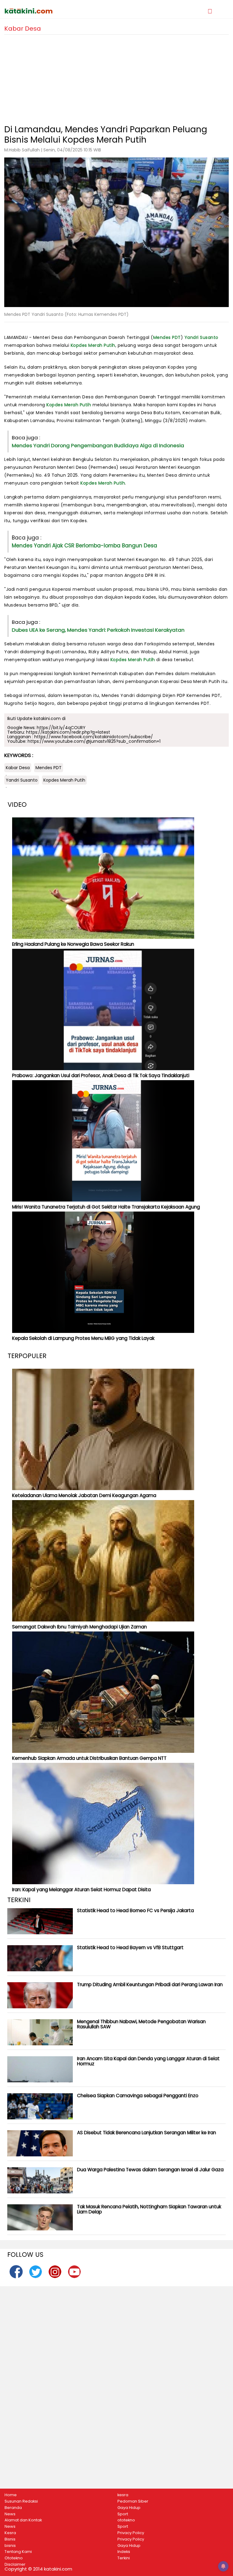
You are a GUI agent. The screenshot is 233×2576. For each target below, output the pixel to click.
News (10, 2514)
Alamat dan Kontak (23, 2520)
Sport (123, 2514)
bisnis (10, 2546)
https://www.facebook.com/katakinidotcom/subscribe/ (94, 737)
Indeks (124, 2552)
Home (11, 2495)
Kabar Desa (18, 768)
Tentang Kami (18, 2552)
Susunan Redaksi (21, 2501)
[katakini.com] (60, 11)
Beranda (13, 2508)
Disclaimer (15, 2564)
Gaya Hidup (129, 2508)
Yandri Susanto (201, 337)
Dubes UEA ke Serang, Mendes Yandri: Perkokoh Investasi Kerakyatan (98, 630)
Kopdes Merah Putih (93, 345)
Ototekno (14, 2558)
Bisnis (10, 2539)
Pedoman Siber (133, 2501)
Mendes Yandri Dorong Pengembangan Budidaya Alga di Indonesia (98, 445)
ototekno (126, 2520)
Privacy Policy (131, 2533)
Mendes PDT (167, 337)
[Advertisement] (116, 77)
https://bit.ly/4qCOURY (61, 728)
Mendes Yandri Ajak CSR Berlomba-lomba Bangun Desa (84, 546)
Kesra (10, 2533)
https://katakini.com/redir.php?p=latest (68, 732)
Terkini (124, 2558)
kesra (123, 2495)
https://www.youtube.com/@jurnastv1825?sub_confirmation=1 (94, 741)
